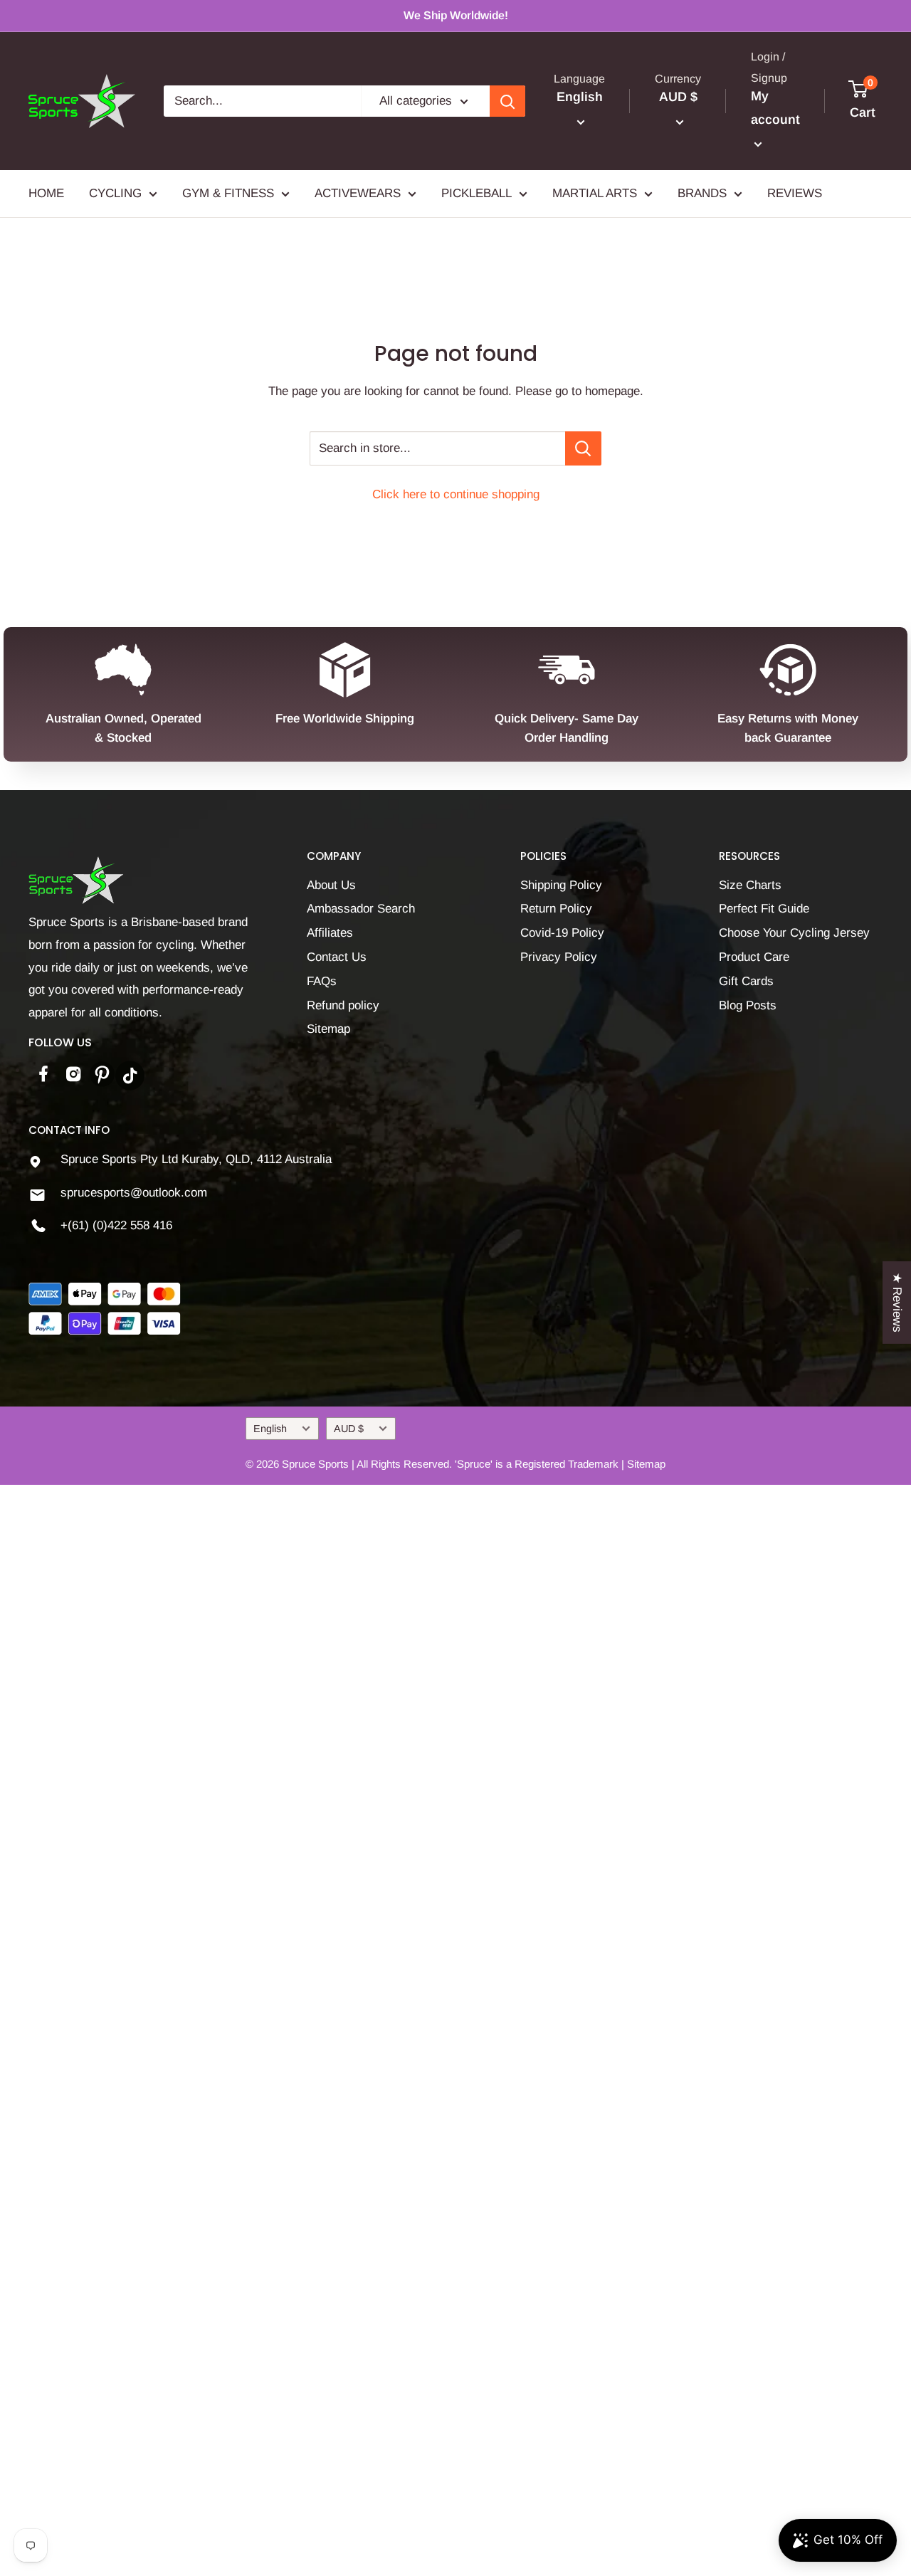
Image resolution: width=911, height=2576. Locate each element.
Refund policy (343, 1005)
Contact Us (337, 957)
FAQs (322, 981)
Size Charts (750, 885)
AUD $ (349, 1429)
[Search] (507, 101)
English (270, 1429)
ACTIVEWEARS (358, 194)
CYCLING (115, 194)
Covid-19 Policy (562, 933)
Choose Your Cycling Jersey (794, 933)
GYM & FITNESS (228, 194)
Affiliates (330, 933)
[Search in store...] (583, 448)
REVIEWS (795, 194)
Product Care (754, 957)
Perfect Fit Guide (764, 909)
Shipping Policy (561, 885)
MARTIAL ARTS (595, 194)
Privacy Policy (559, 957)
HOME (46, 194)
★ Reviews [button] (897, 1302)
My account (775, 108)
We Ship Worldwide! (456, 15)
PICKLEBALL (476, 194)
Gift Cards (746, 981)
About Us (331, 885)
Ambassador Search (361, 909)
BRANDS (702, 194)
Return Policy (556, 909)
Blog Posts (748, 1005)
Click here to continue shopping (456, 494)
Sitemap (328, 1029)
